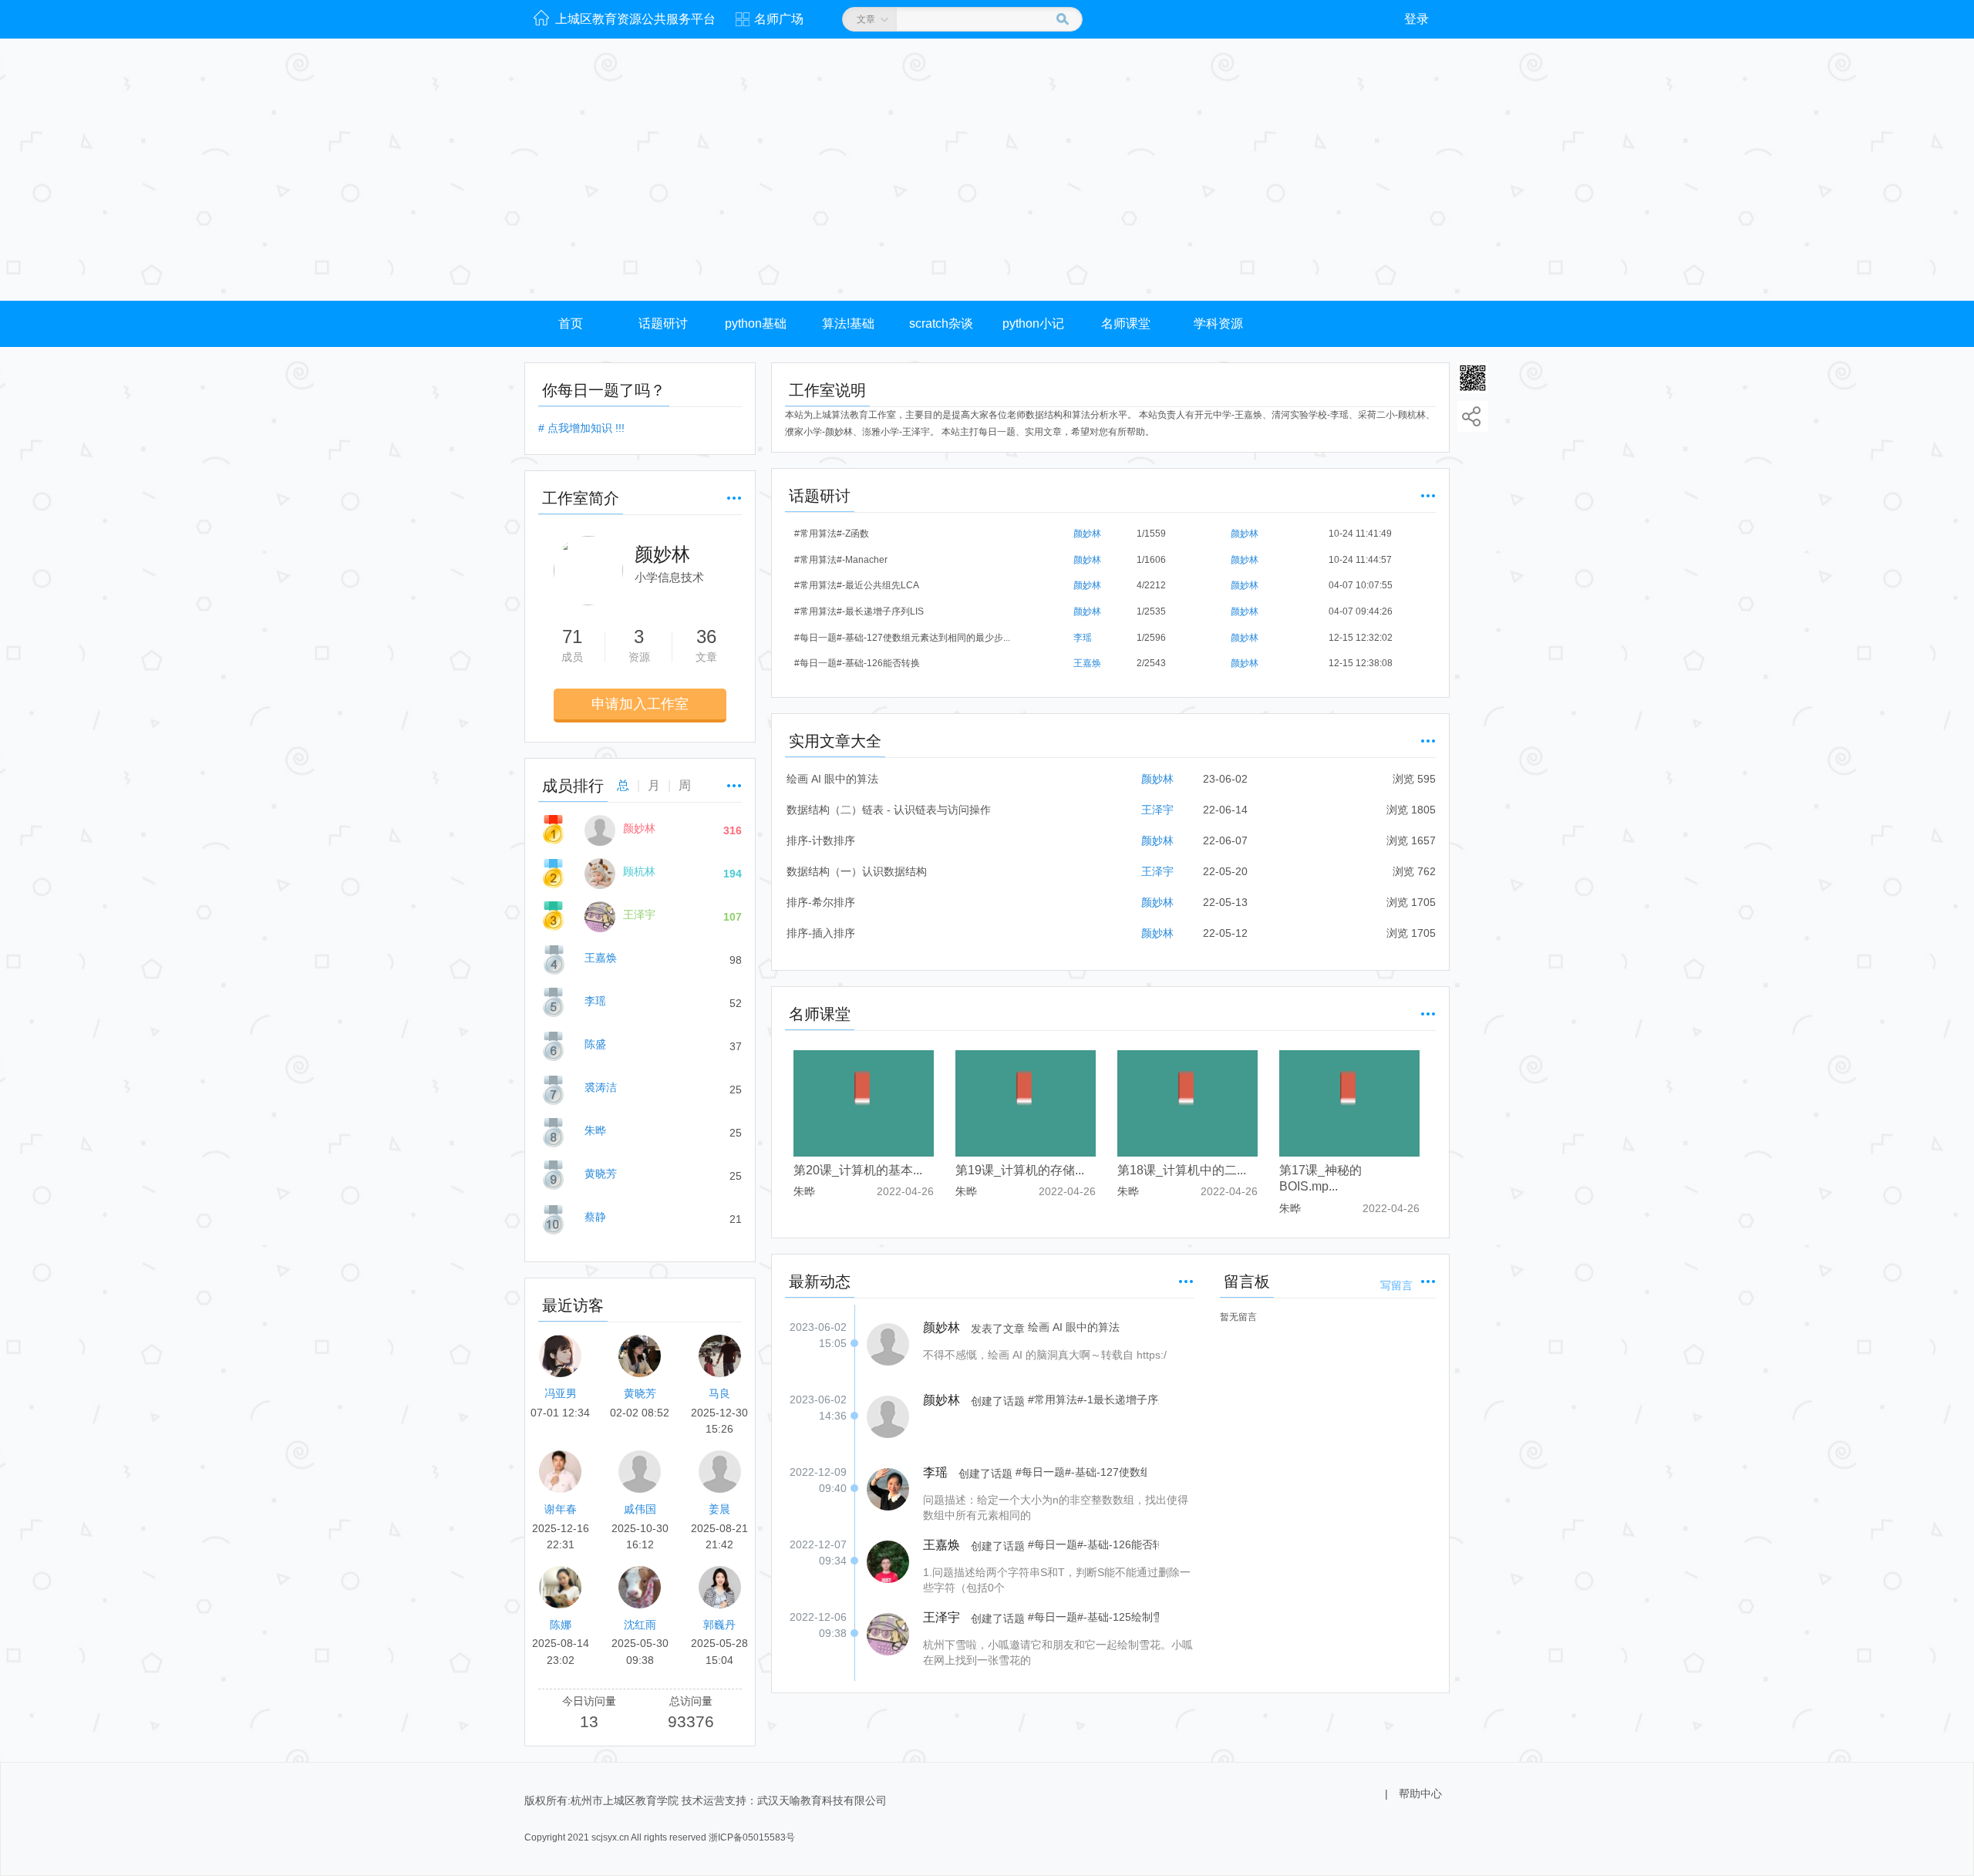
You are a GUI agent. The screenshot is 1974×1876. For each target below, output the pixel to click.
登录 (1416, 19)
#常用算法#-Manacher (841, 560)
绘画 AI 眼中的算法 (832, 779)
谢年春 (561, 1509)
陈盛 (595, 1044)
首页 (571, 323)
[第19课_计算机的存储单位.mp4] (1026, 1103)
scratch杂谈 (941, 323)
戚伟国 (640, 1509)
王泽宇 (639, 914)
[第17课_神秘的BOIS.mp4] (1349, 1103)
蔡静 (595, 1217)
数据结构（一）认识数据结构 (857, 871)
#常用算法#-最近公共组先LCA (857, 585)
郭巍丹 (719, 1625)
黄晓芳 (601, 1174)
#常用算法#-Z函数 (832, 534)
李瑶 (595, 1001)
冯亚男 (561, 1393)
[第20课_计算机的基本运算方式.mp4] (864, 1103)
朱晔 (595, 1130)
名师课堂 (1126, 323)
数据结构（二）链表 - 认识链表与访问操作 (889, 810)
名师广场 (779, 19)
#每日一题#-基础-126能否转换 (857, 663)
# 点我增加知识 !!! (581, 428)
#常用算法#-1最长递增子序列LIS (1093, 1393)
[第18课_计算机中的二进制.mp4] (1187, 1103)
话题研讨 (663, 323)
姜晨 (719, 1509)
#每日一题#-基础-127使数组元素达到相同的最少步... (902, 638)
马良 (719, 1393)
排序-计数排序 (821, 840)
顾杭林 (639, 871)
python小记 (1033, 323)
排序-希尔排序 (821, 902)
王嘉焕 (601, 958)
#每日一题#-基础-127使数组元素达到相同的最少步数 (1081, 1465)
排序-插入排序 (821, 933)
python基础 (756, 323)
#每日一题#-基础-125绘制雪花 (1093, 1610)
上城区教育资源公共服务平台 (635, 19)
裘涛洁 (601, 1087)
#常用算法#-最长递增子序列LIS (859, 611)
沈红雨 (640, 1625)
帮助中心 (1420, 1793)
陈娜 (561, 1625)
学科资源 (1218, 323)
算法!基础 (848, 323)
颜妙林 (639, 828)
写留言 (1396, 1285)
